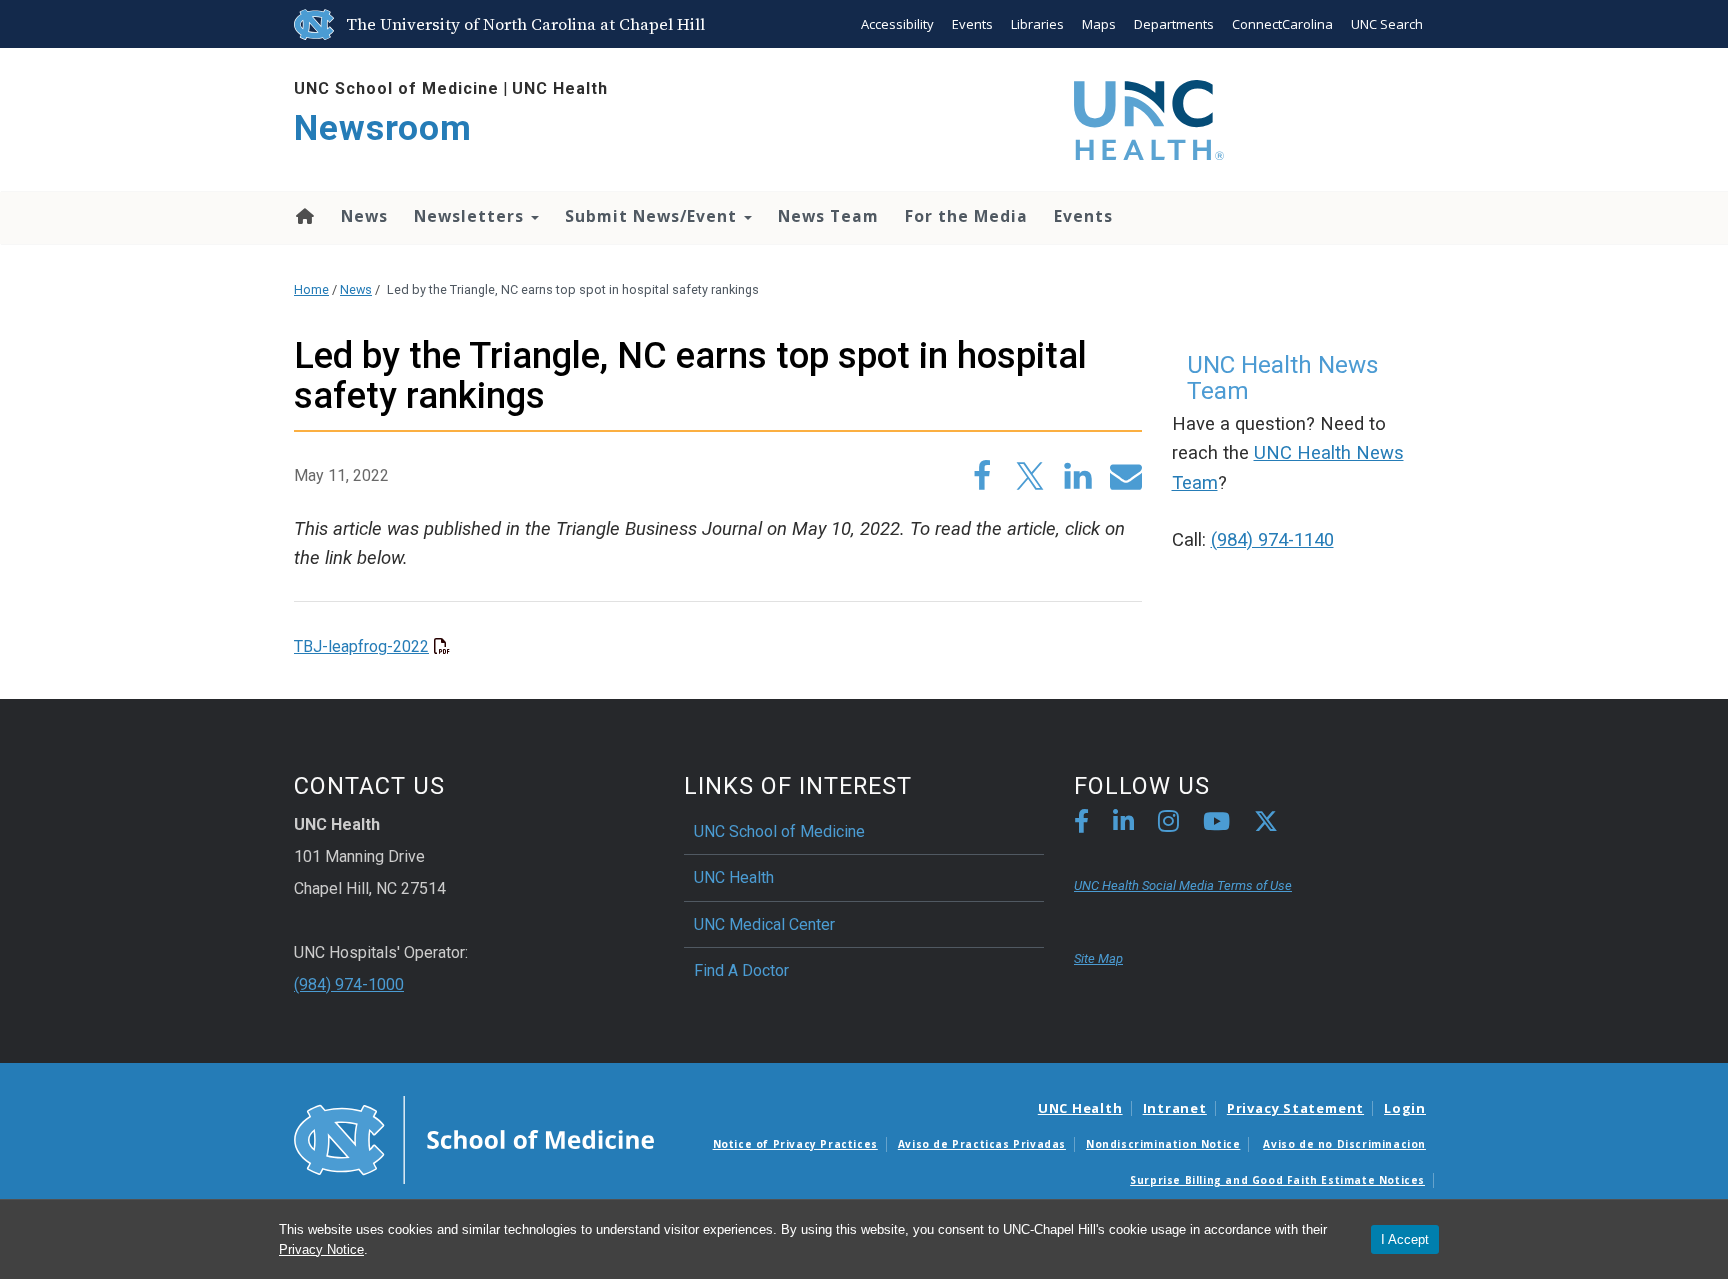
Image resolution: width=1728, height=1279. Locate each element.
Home (303, 216)
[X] (1266, 824)
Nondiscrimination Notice (1163, 1144)
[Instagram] (1168, 824)
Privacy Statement (1295, 1108)
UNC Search (1387, 24)
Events (972, 24)
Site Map (1098, 958)
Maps (1099, 24)
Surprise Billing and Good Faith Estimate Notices (1277, 1180)
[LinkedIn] (1123, 824)
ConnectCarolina (1282, 24)
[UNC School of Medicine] (474, 1139)
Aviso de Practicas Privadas (982, 1144)
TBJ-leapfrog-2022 (361, 646)
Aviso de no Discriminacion (1344, 1144)
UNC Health (560, 88)
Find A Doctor (741, 970)
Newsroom (383, 128)
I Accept (1405, 1239)
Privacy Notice (321, 1249)
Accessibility (897, 24)
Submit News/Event (653, 216)
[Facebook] (1081, 824)
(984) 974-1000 (349, 984)
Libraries (1037, 24)
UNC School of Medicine (396, 88)
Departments (1174, 24)
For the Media (966, 216)
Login (1405, 1108)
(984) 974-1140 (1272, 540)
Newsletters (471, 216)
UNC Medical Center (764, 924)
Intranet (1175, 1108)
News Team (828, 216)
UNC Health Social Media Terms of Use (1183, 885)
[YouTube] (1216, 824)
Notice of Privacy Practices (795, 1144)
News (364, 216)
